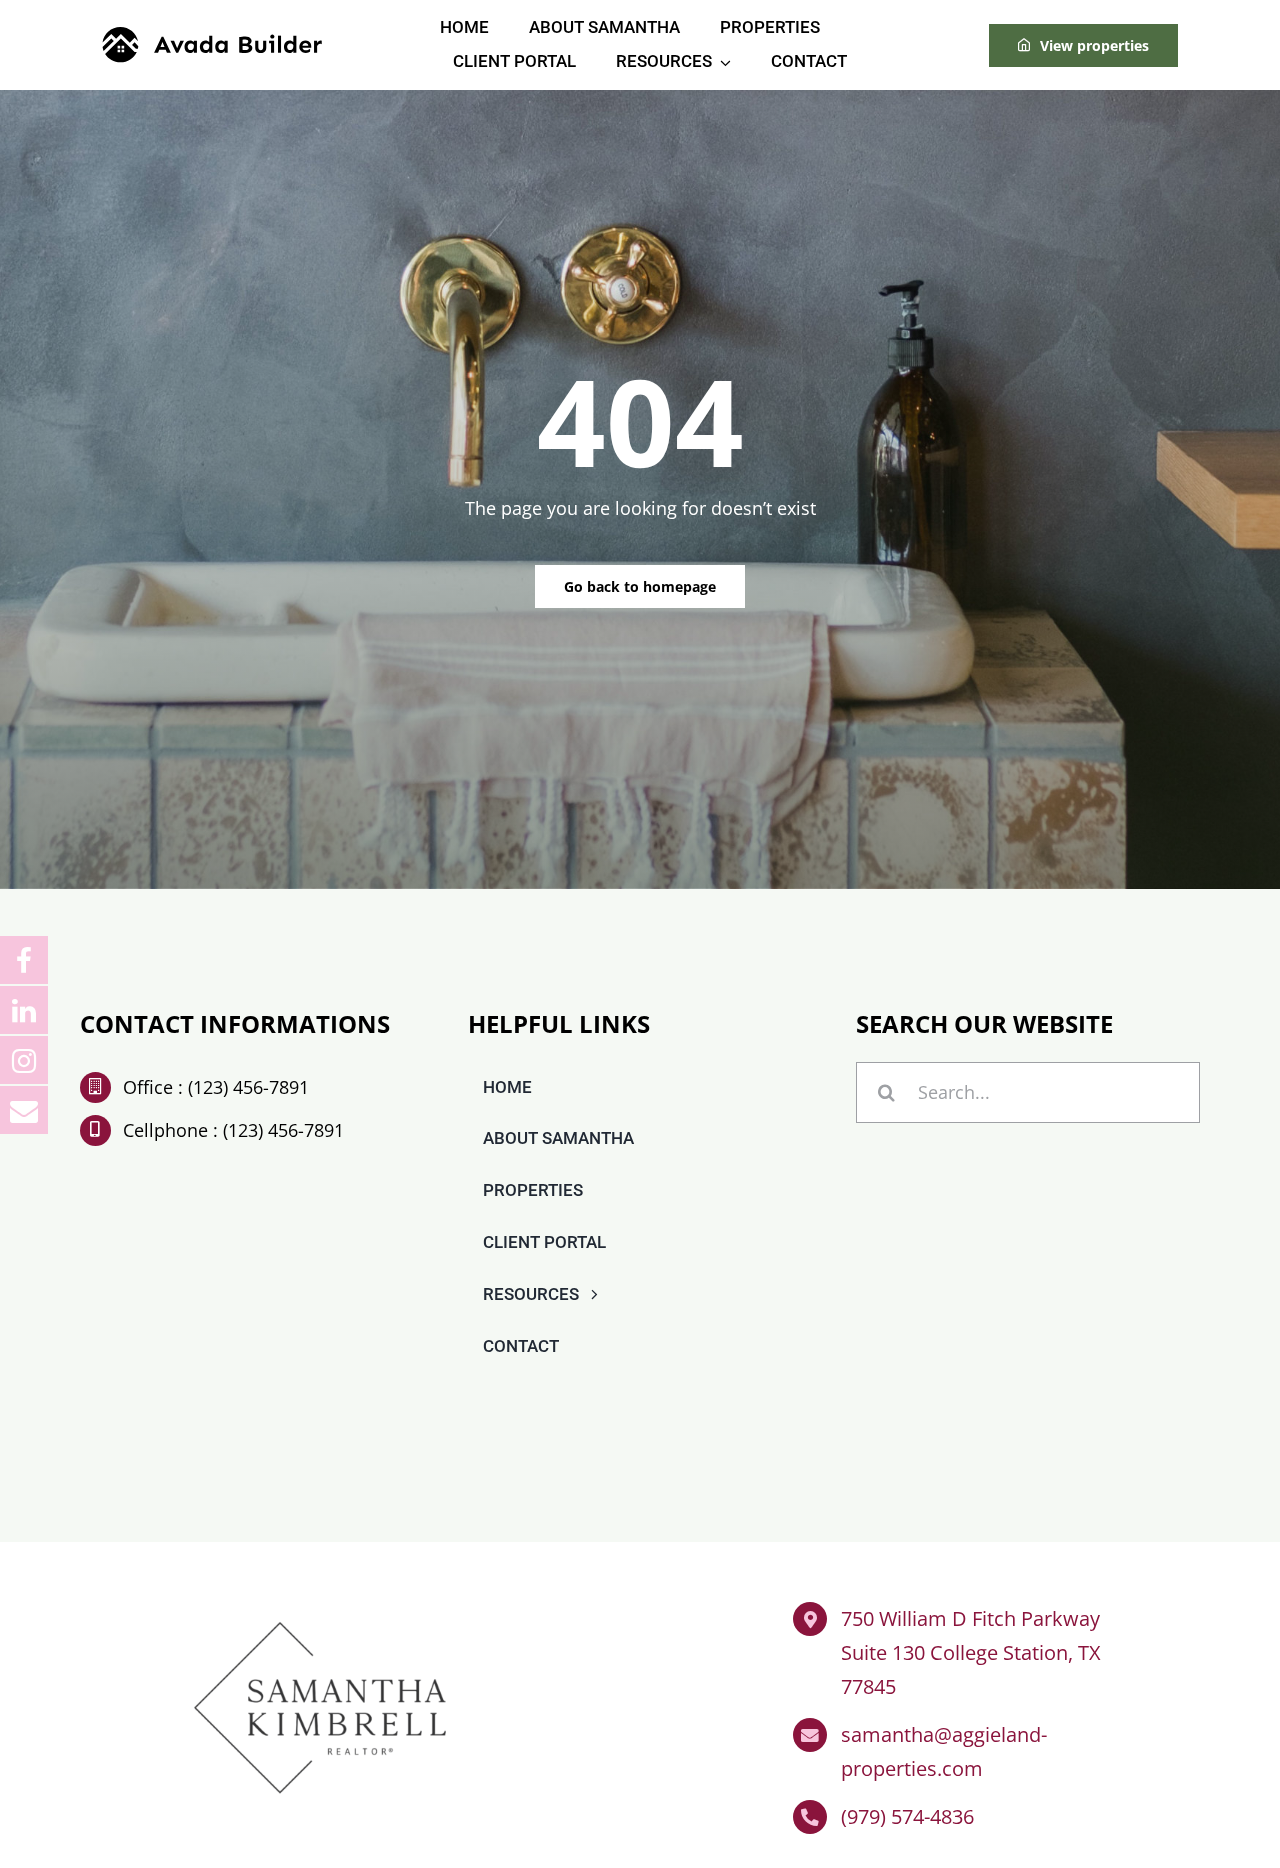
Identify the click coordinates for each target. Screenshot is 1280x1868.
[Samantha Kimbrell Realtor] (320, 1610)
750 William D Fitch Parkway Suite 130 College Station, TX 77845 (971, 1652)
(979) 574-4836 (907, 1816)
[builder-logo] (212, 36)
